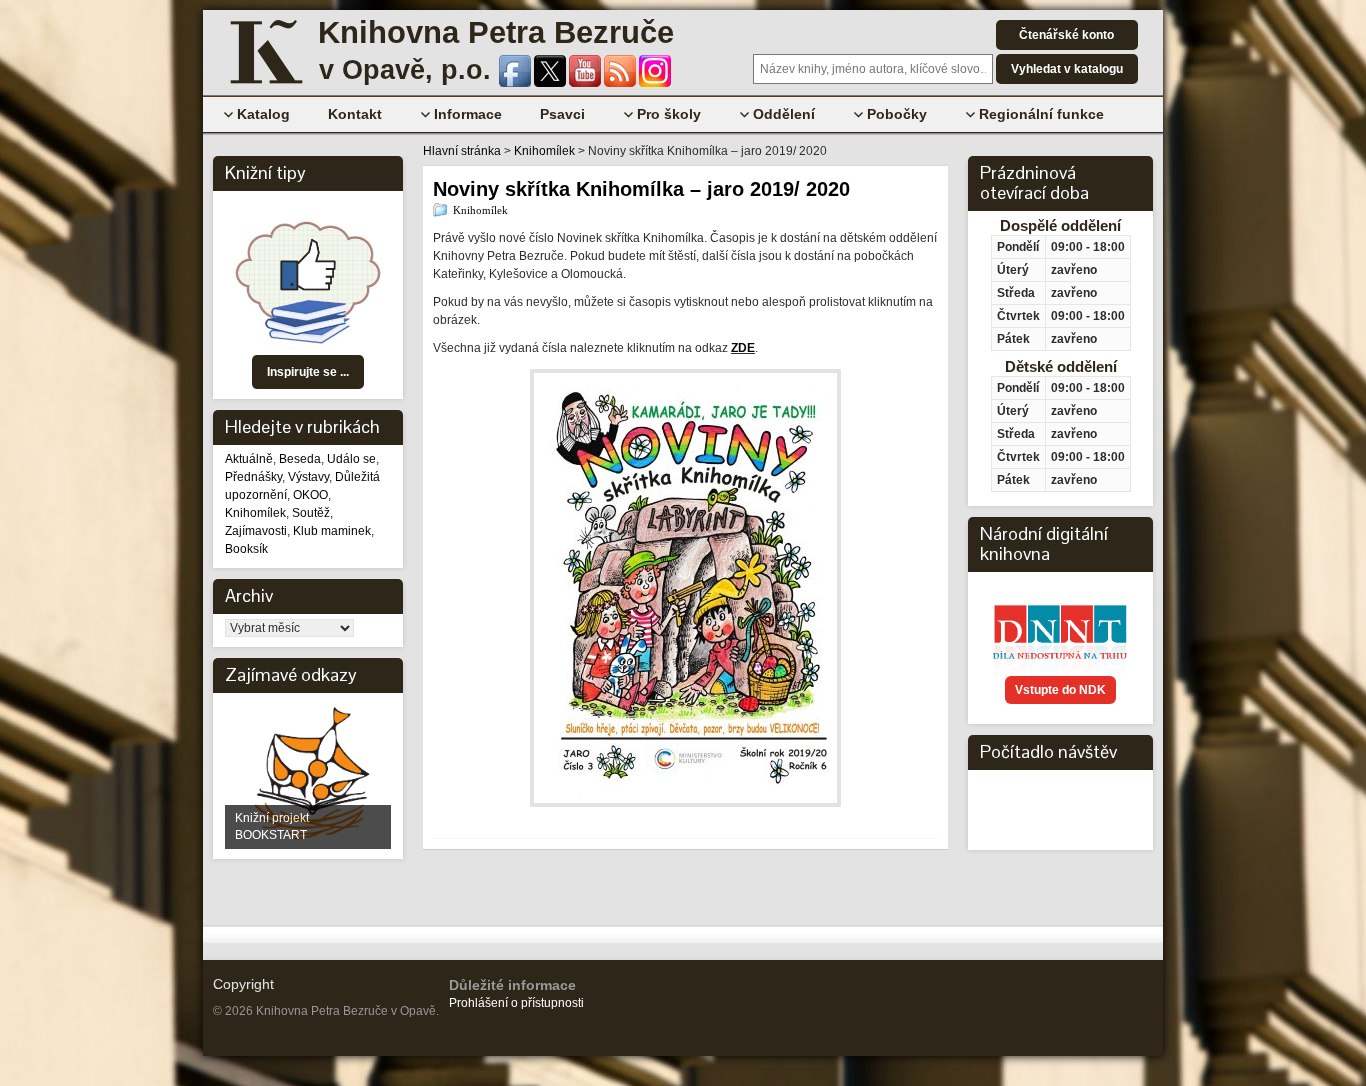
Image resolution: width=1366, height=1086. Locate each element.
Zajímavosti (256, 531)
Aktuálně (249, 459)
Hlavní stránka (462, 151)
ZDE (743, 348)
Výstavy (308, 477)
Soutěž (311, 513)
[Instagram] (655, 83)
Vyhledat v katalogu (1067, 69)
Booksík (246, 549)
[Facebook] (516, 83)
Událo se (351, 459)
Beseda (300, 459)
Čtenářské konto (1066, 35)
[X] (551, 83)
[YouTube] (586, 83)
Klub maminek (332, 531)
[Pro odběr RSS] (621, 83)
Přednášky (253, 477)
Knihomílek (255, 513)
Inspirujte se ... (308, 372)
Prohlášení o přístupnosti (516, 1003)
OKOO (310, 495)
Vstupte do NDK (1060, 690)
